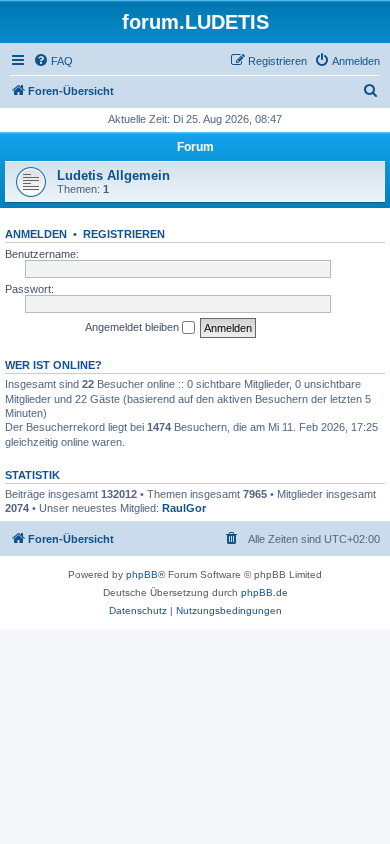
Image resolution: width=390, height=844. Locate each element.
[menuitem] (53, 61)
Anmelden (36, 234)
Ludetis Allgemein (113, 175)
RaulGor (184, 508)
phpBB (142, 574)
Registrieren (124, 234)
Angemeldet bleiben (133, 327)
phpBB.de (264, 592)
